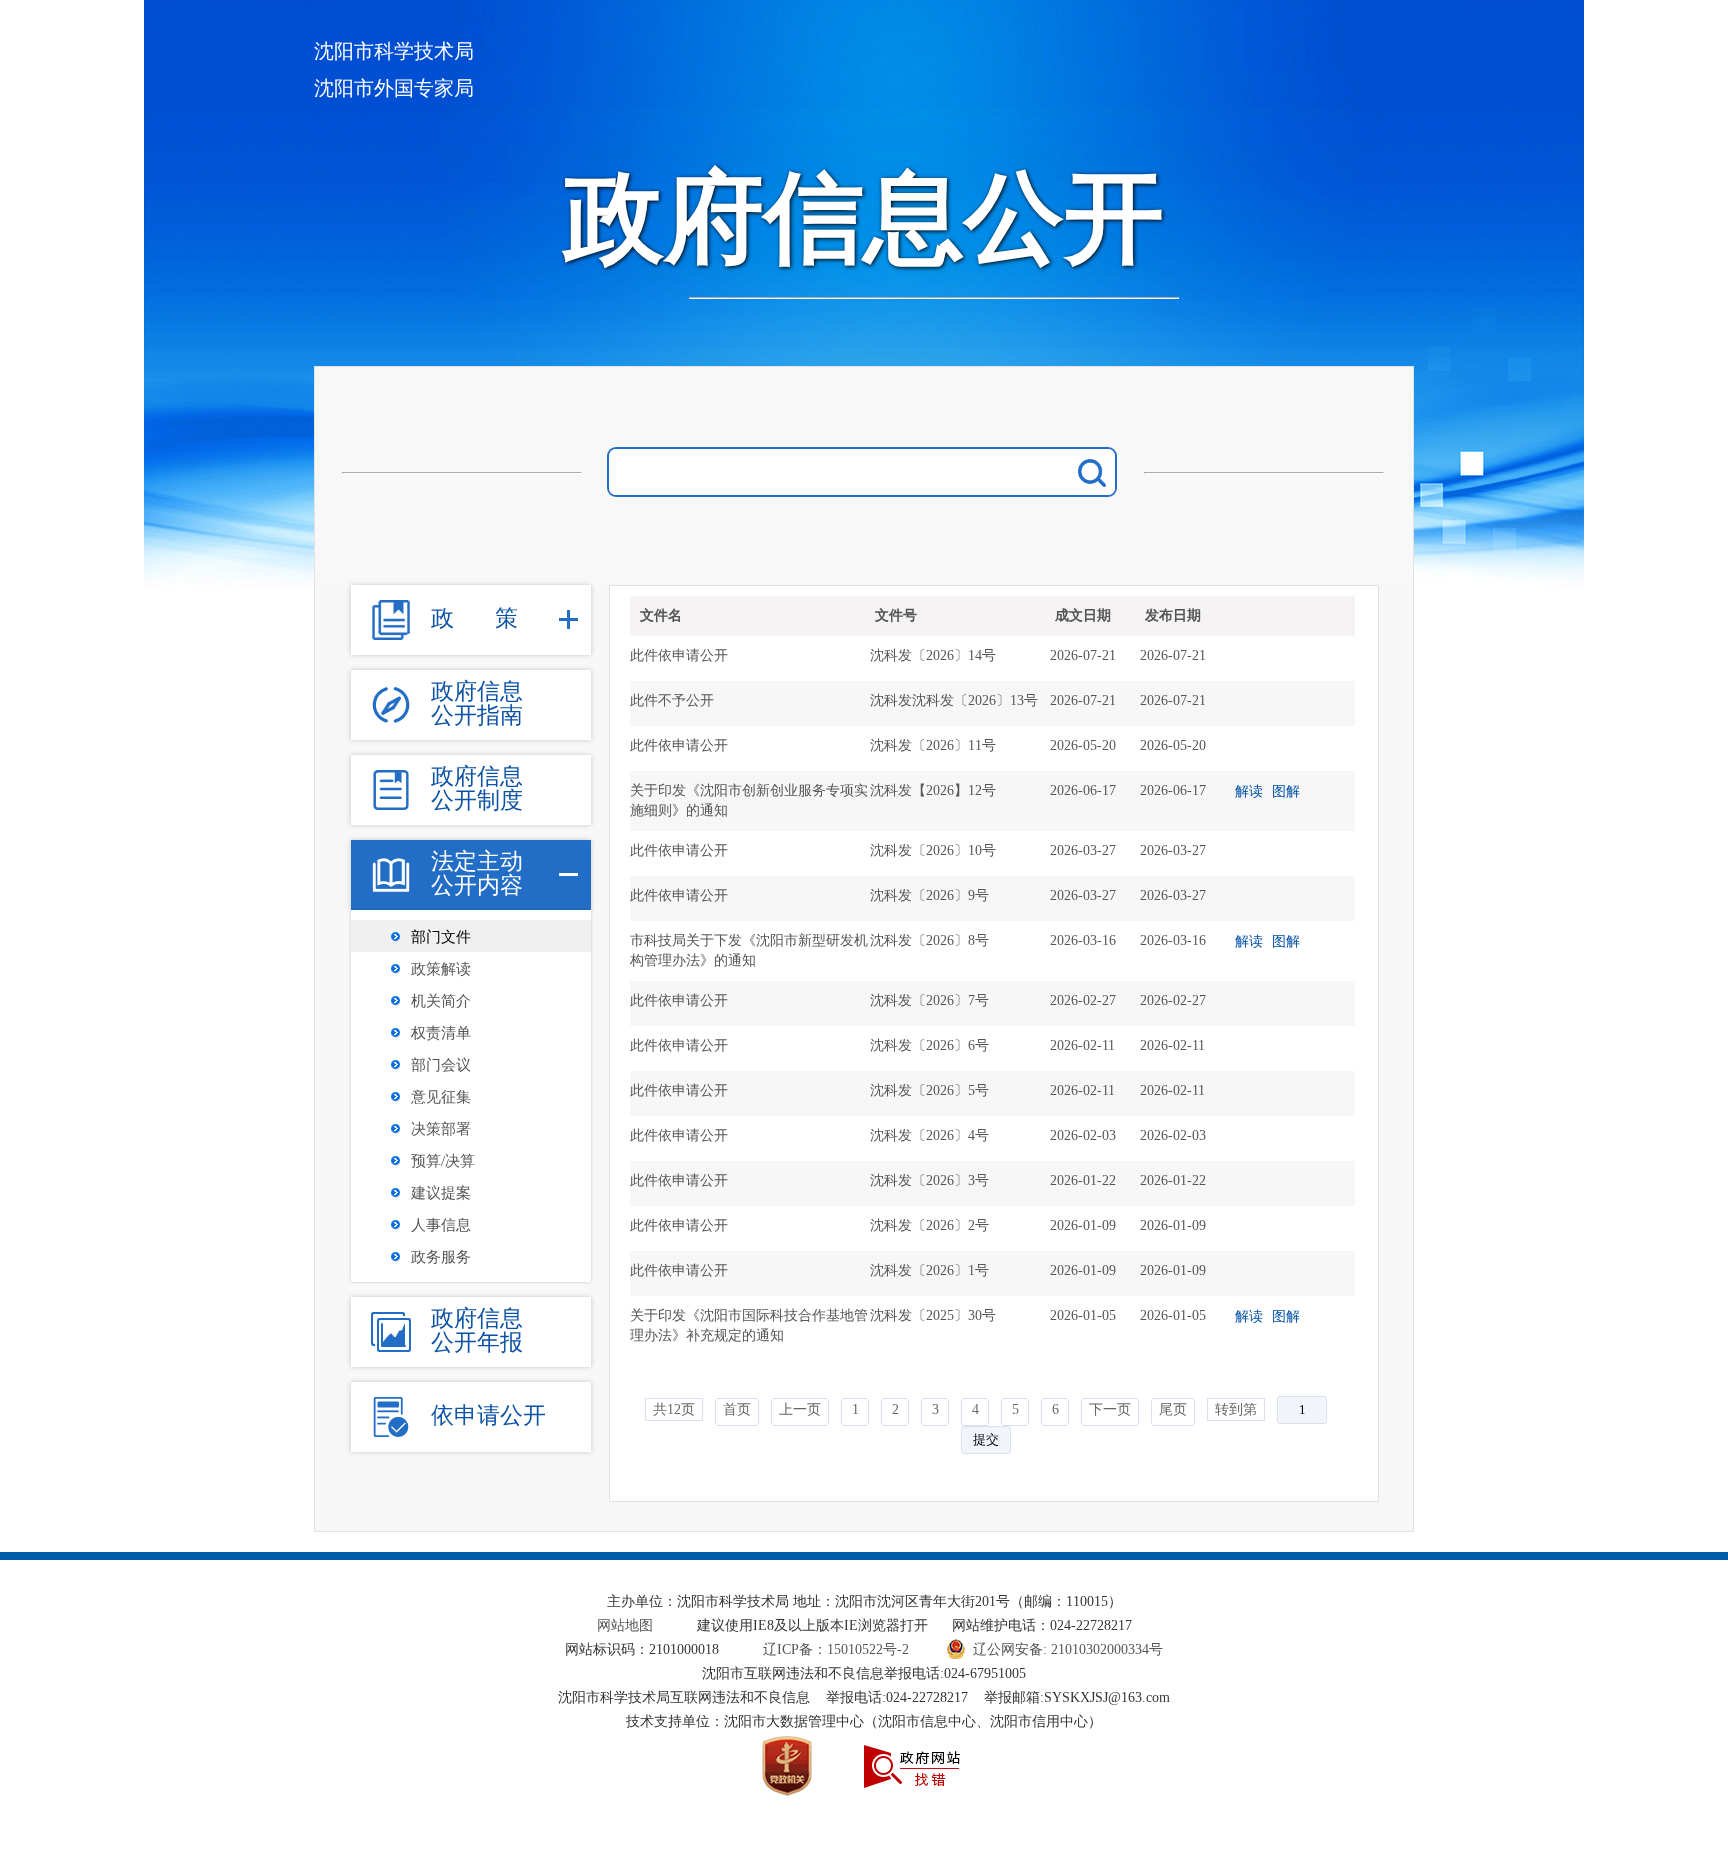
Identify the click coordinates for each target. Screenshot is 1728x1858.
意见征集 (441, 1097)
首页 (737, 1409)
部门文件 (441, 937)
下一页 (1110, 1409)
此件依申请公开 (679, 655)
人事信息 (441, 1225)
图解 (1286, 791)
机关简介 (441, 1001)
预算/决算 (443, 1161)
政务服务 (441, 1257)
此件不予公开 (672, 700)
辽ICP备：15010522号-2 (838, 1649)
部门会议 (441, 1065)
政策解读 (441, 969)
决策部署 (441, 1129)
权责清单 (441, 1033)
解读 (1249, 791)
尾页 (1173, 1409)
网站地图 (625, 1625)
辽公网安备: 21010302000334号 (1068, 1649)
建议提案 (441, 1193)
